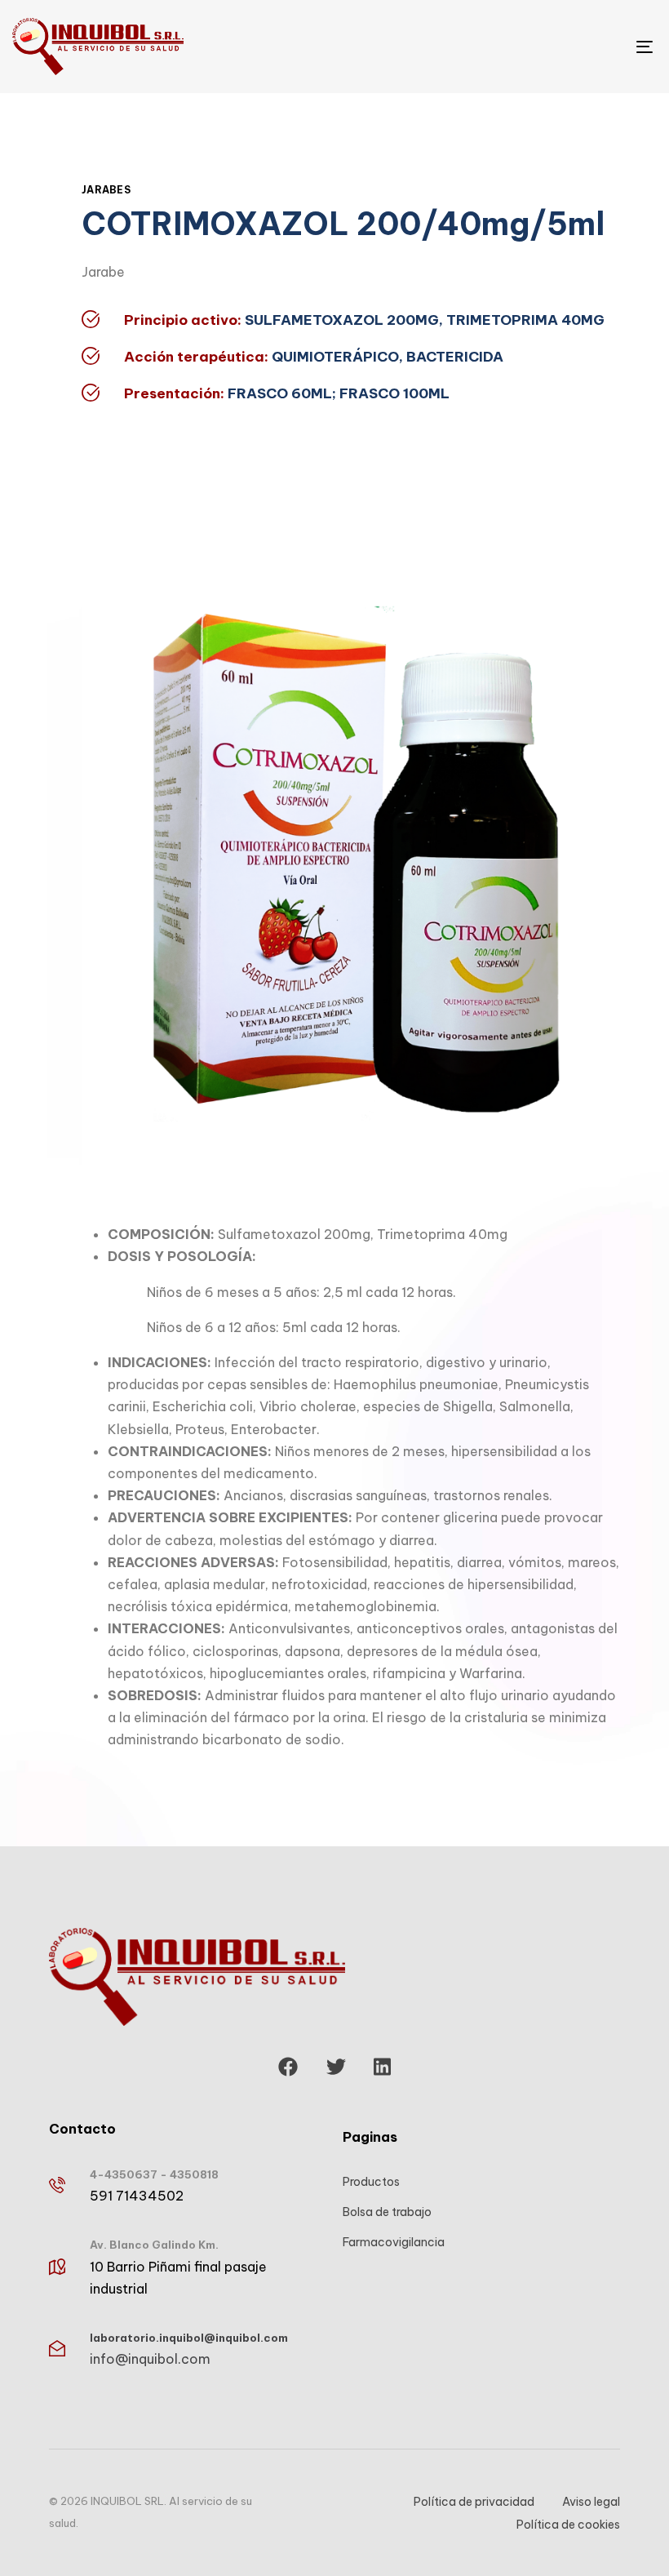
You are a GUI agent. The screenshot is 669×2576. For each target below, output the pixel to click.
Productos (371, 2182)
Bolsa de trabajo (387, 2212)
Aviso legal (591, 2502)
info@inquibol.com (150, 2359)
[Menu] (547, 47)
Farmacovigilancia (394, 2242)
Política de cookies (568, 2525)
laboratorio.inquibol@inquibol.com (189, 2338)
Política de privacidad (474, 2502)
